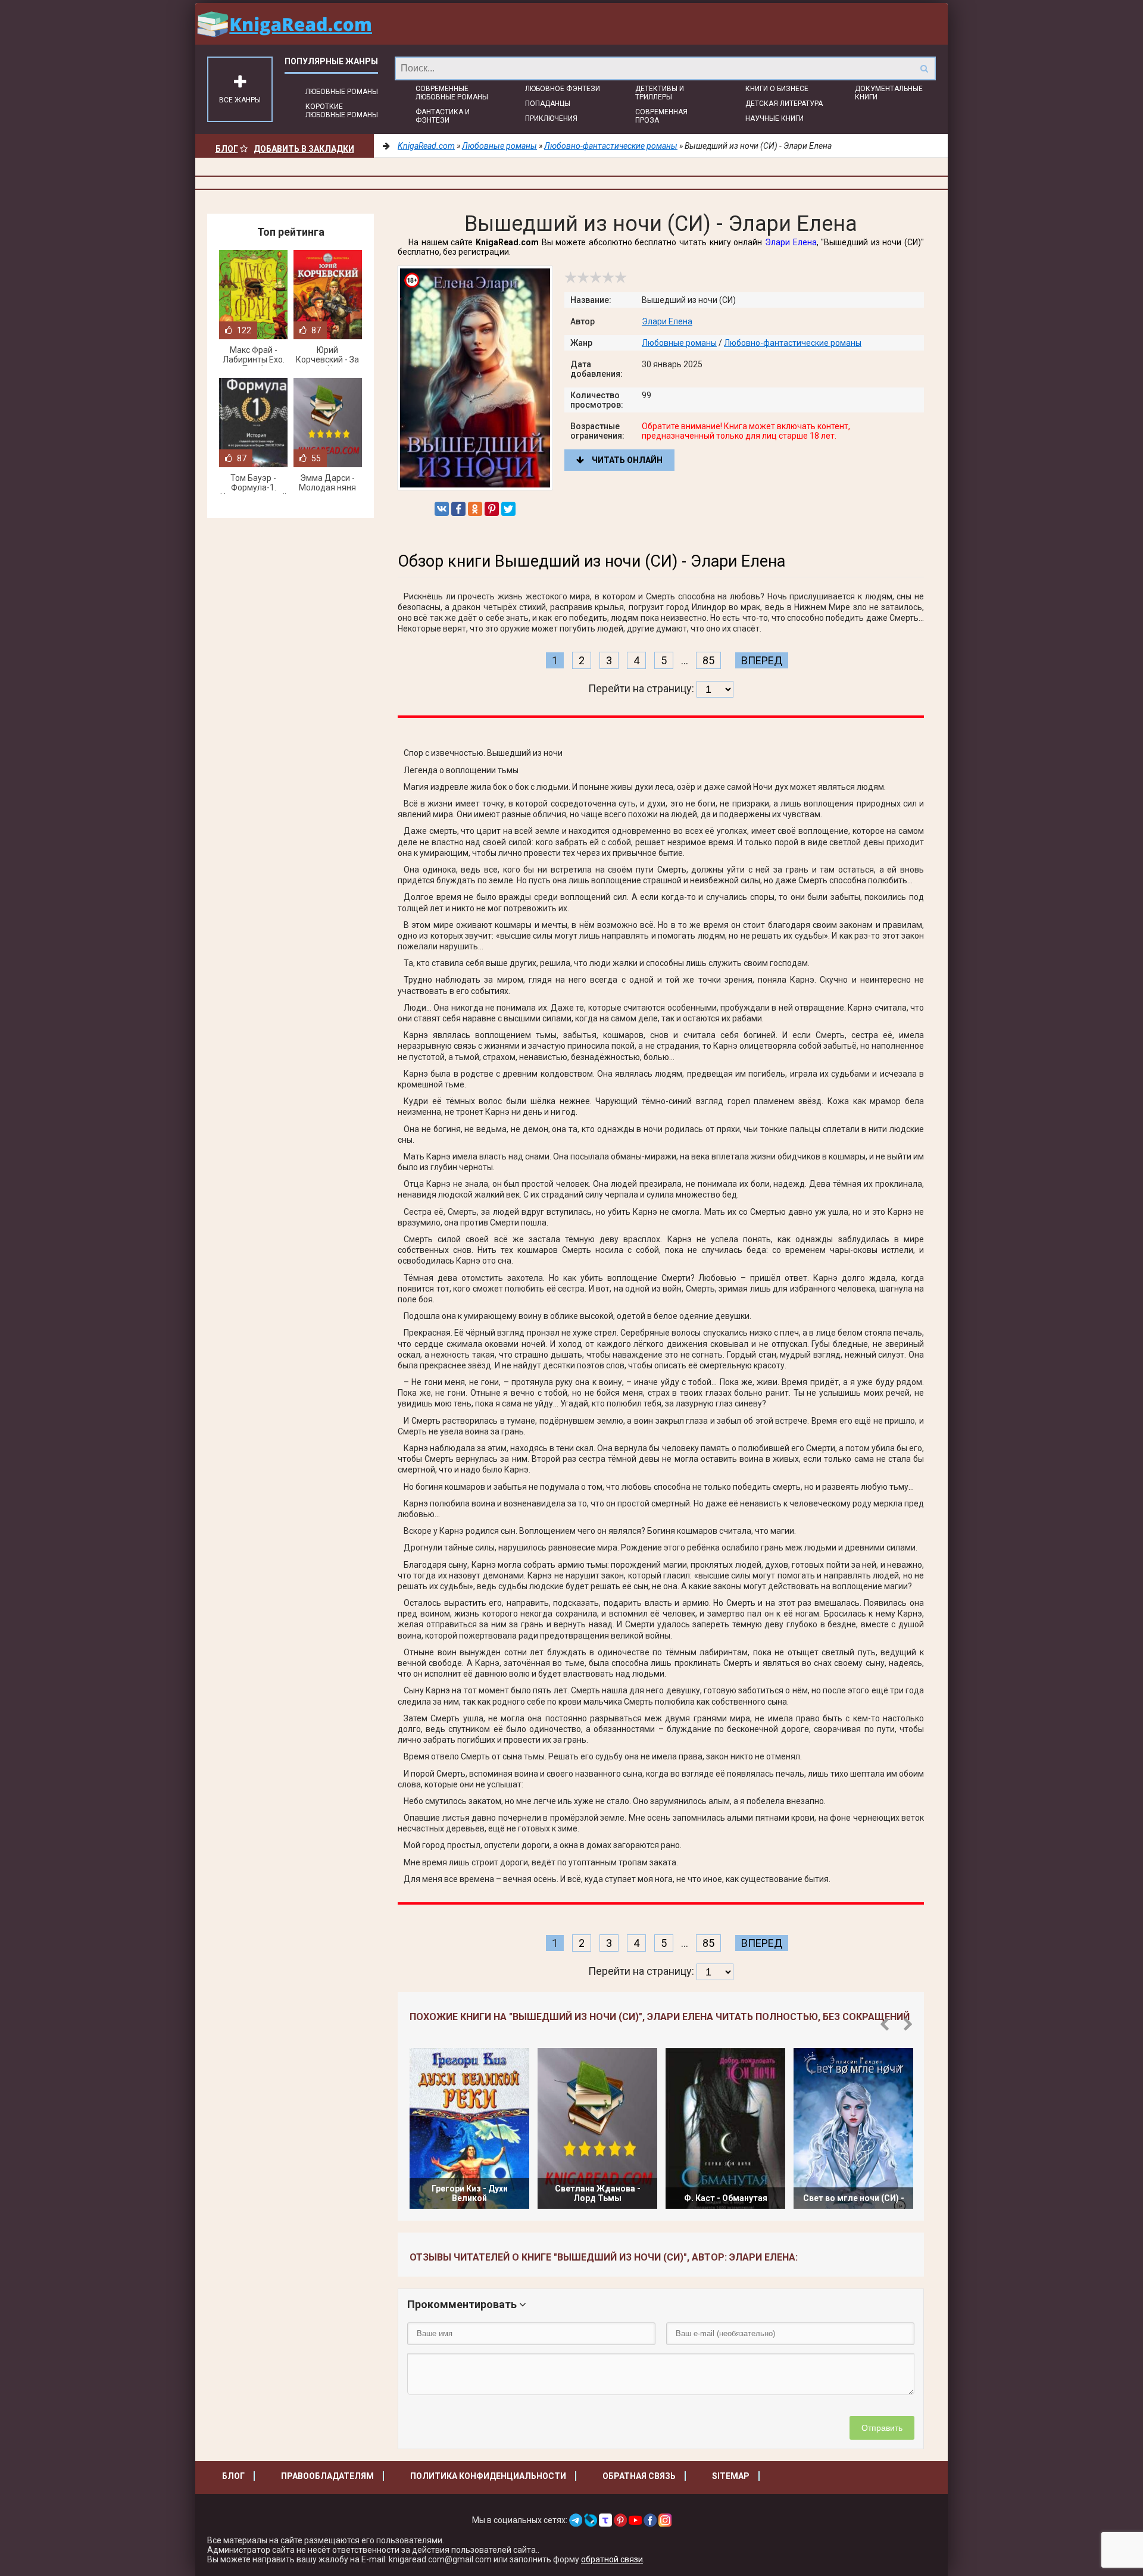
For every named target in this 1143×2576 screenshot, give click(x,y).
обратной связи (612, 2559)
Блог (227, 149)
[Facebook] (458, 509)
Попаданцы (548, 104)
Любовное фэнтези (563, 89)
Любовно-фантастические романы (793, 343)
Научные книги (775, 118)
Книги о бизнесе (777, 89)
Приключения (551, 118)
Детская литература (784, 104)
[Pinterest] (492, 509)
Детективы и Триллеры (660, 93)
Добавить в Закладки (304, 149)
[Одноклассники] (475, 509)
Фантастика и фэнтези (443, 116)
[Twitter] (508, 509)
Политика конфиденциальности (488, 2476)
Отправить (882, 2428)
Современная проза (661, 116)
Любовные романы (342, 92)
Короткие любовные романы (342, 111)
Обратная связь (639, 2476)
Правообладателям (327, 2476)
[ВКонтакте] (442, 509)
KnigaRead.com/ (285, 24)
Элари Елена (791, 242)
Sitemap (731, 2476)
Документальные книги (889, 93)
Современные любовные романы (452, 93)
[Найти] (924, 68)
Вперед (762, 660)
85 (708, 660)
